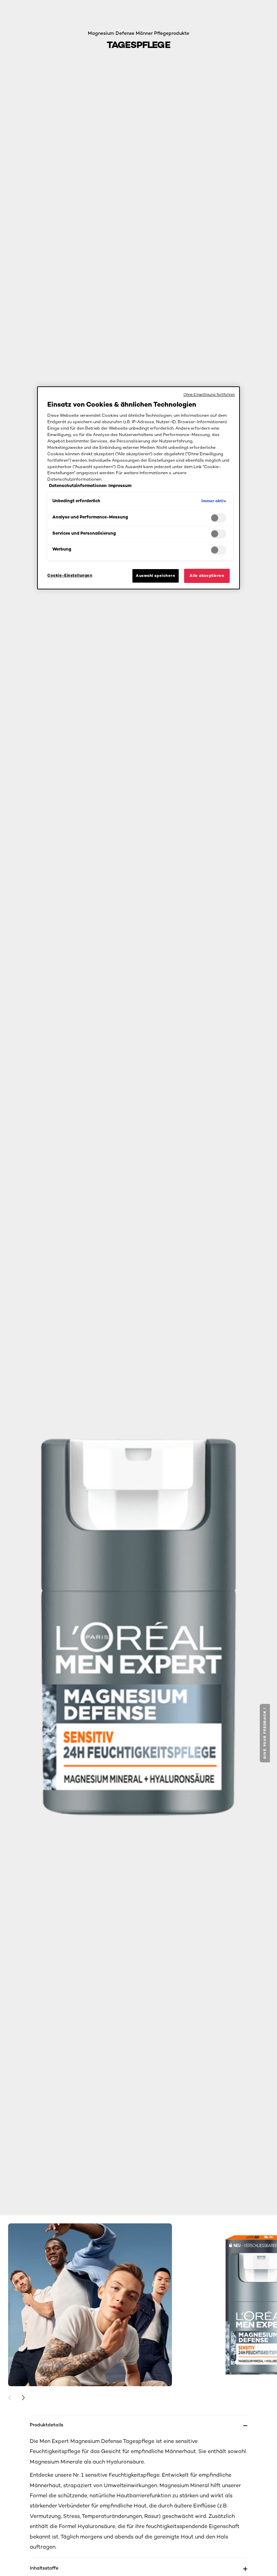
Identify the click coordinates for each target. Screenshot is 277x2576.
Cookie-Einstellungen (70, 575)
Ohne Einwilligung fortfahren (209, 394)
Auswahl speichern (156, 576)
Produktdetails (46, 2425)
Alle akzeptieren (207, 576)
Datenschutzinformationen (78, 486)
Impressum (120, 486)
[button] (266, 1733)
